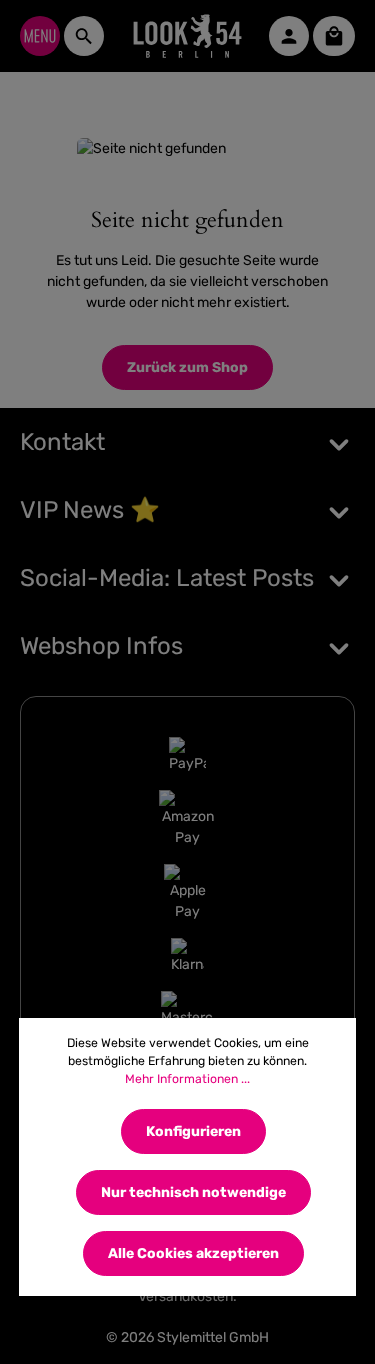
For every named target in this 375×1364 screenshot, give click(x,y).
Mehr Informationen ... (187, 1079)
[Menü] (40, 36)
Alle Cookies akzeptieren (193, 1253)
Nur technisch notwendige (193, 1192)
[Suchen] (84, 36)
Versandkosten (185, 1296)
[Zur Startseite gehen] (187, 36)
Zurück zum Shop (187, 367)
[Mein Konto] (289, 36)
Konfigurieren (193, 1131)
